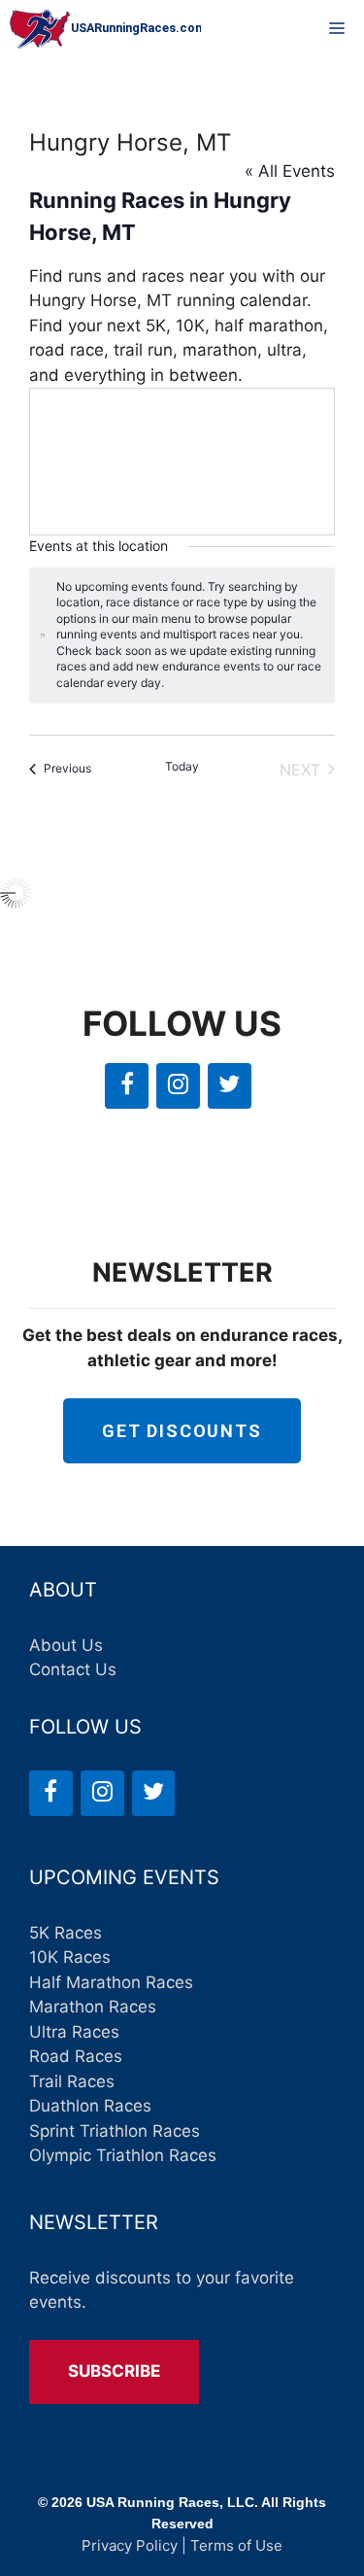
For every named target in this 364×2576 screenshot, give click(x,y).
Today (182, 766)
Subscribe (114, 2371)
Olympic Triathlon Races (123, 2155)
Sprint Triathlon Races (115, 2131)
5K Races (66, 1933)
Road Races (76, 2056)
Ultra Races (74, 2032)
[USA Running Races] (105, 29)
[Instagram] (178, 1086)
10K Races (70, 1957)
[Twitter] (230, 1086)
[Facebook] (127, 1086)
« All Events (290, 171)
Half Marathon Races (111, 1982)
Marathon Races (93, 2007)
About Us (66, 1645)
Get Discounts (182, 1431)
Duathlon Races (90, 2106)
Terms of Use (236, 2545)
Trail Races (72, 2081)
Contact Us (73, 1669)
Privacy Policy (130, 2545)
